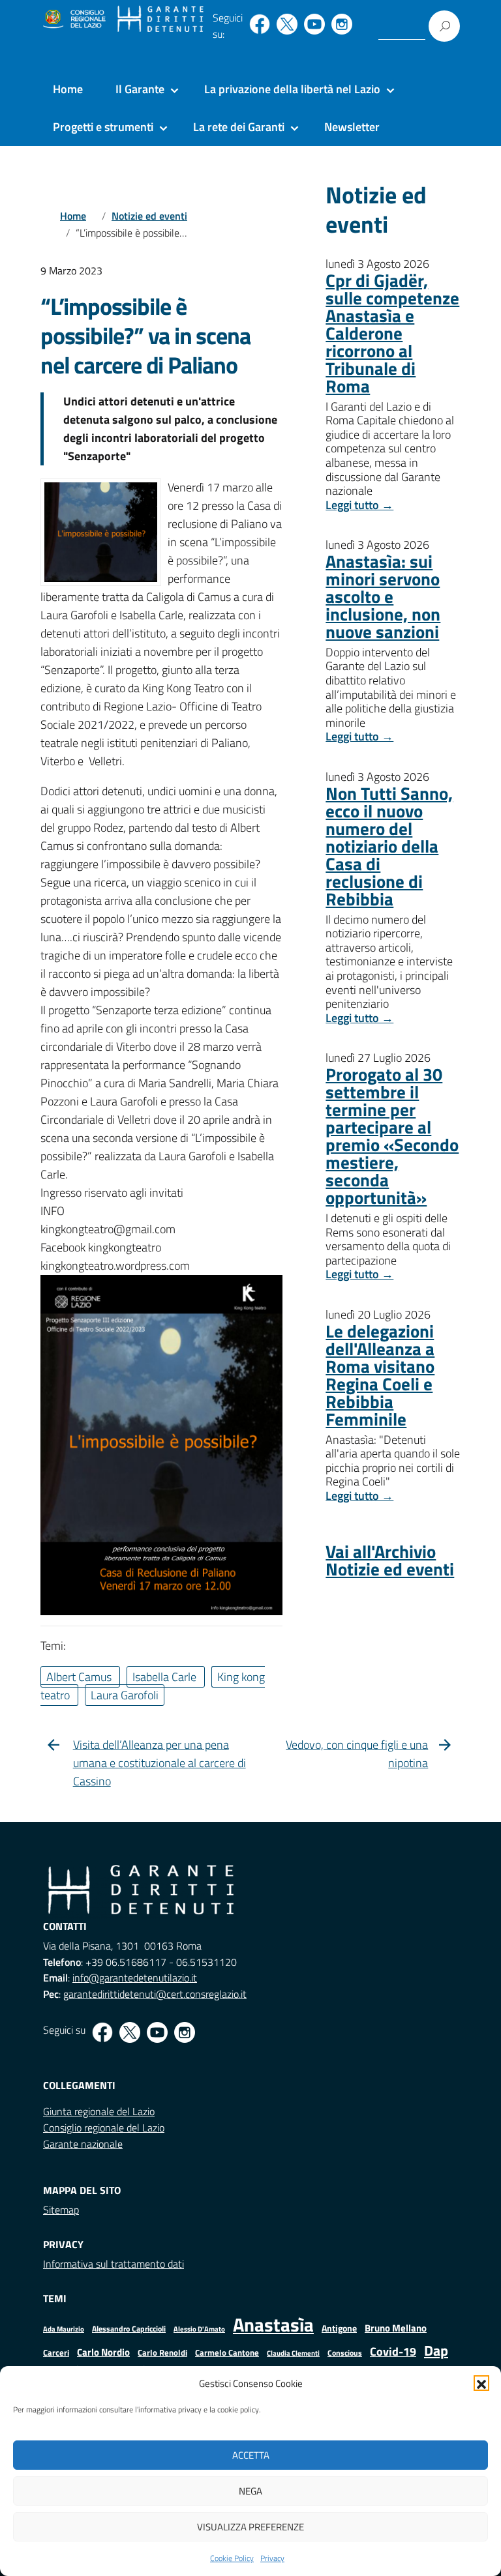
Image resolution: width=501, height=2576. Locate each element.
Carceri (56, 2353)
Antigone (339, 2328)
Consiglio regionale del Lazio (104, 2128)
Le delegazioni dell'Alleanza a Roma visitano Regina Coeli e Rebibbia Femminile (380, 1375)
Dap (436, 2350)
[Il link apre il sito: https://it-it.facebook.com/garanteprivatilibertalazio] (260, 24)
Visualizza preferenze (250, 2527)
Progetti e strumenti (103, 127)
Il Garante (140, 89)
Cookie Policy (232, 2558)
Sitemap (61, 2210)
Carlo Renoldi (162, 2352)
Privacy (272, 2558)
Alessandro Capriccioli (129, 2329)
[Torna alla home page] (160, 20)
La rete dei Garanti (239, 127)
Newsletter (352, 127)
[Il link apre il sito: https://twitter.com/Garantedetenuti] (287, 24)
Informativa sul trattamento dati (114, 2264)
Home (68, 89)
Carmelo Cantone (227, 2352)
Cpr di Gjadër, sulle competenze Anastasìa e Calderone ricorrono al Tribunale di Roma (392, 333)
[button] (481, 2383)
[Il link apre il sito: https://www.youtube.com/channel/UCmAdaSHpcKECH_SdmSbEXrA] (314, 24)
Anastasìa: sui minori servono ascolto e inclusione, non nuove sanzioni (383, 596)
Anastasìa (273, 2324)
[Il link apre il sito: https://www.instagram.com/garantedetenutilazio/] (342, 24)
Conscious (345, 2353)
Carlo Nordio (103, 2352)
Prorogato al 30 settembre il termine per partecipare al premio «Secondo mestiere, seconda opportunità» (392, 1135)
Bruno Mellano (396, 2328)
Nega (250, 2491)
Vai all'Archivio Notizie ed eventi (390, 1560)
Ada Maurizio (64, 2329)
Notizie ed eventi (149, 216)
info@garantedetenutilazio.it (135, 1978)
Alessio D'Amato (199, 2329)
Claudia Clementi (293, 2353)
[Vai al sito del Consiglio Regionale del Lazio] (73, 20)
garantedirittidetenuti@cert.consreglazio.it (155, 1994)
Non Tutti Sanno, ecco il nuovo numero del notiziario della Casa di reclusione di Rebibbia (389, 846)
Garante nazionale (83, 2144)
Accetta (251, 2455)
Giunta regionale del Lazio (99, 2111)
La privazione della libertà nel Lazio (292, 89)
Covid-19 (393, 2351)
